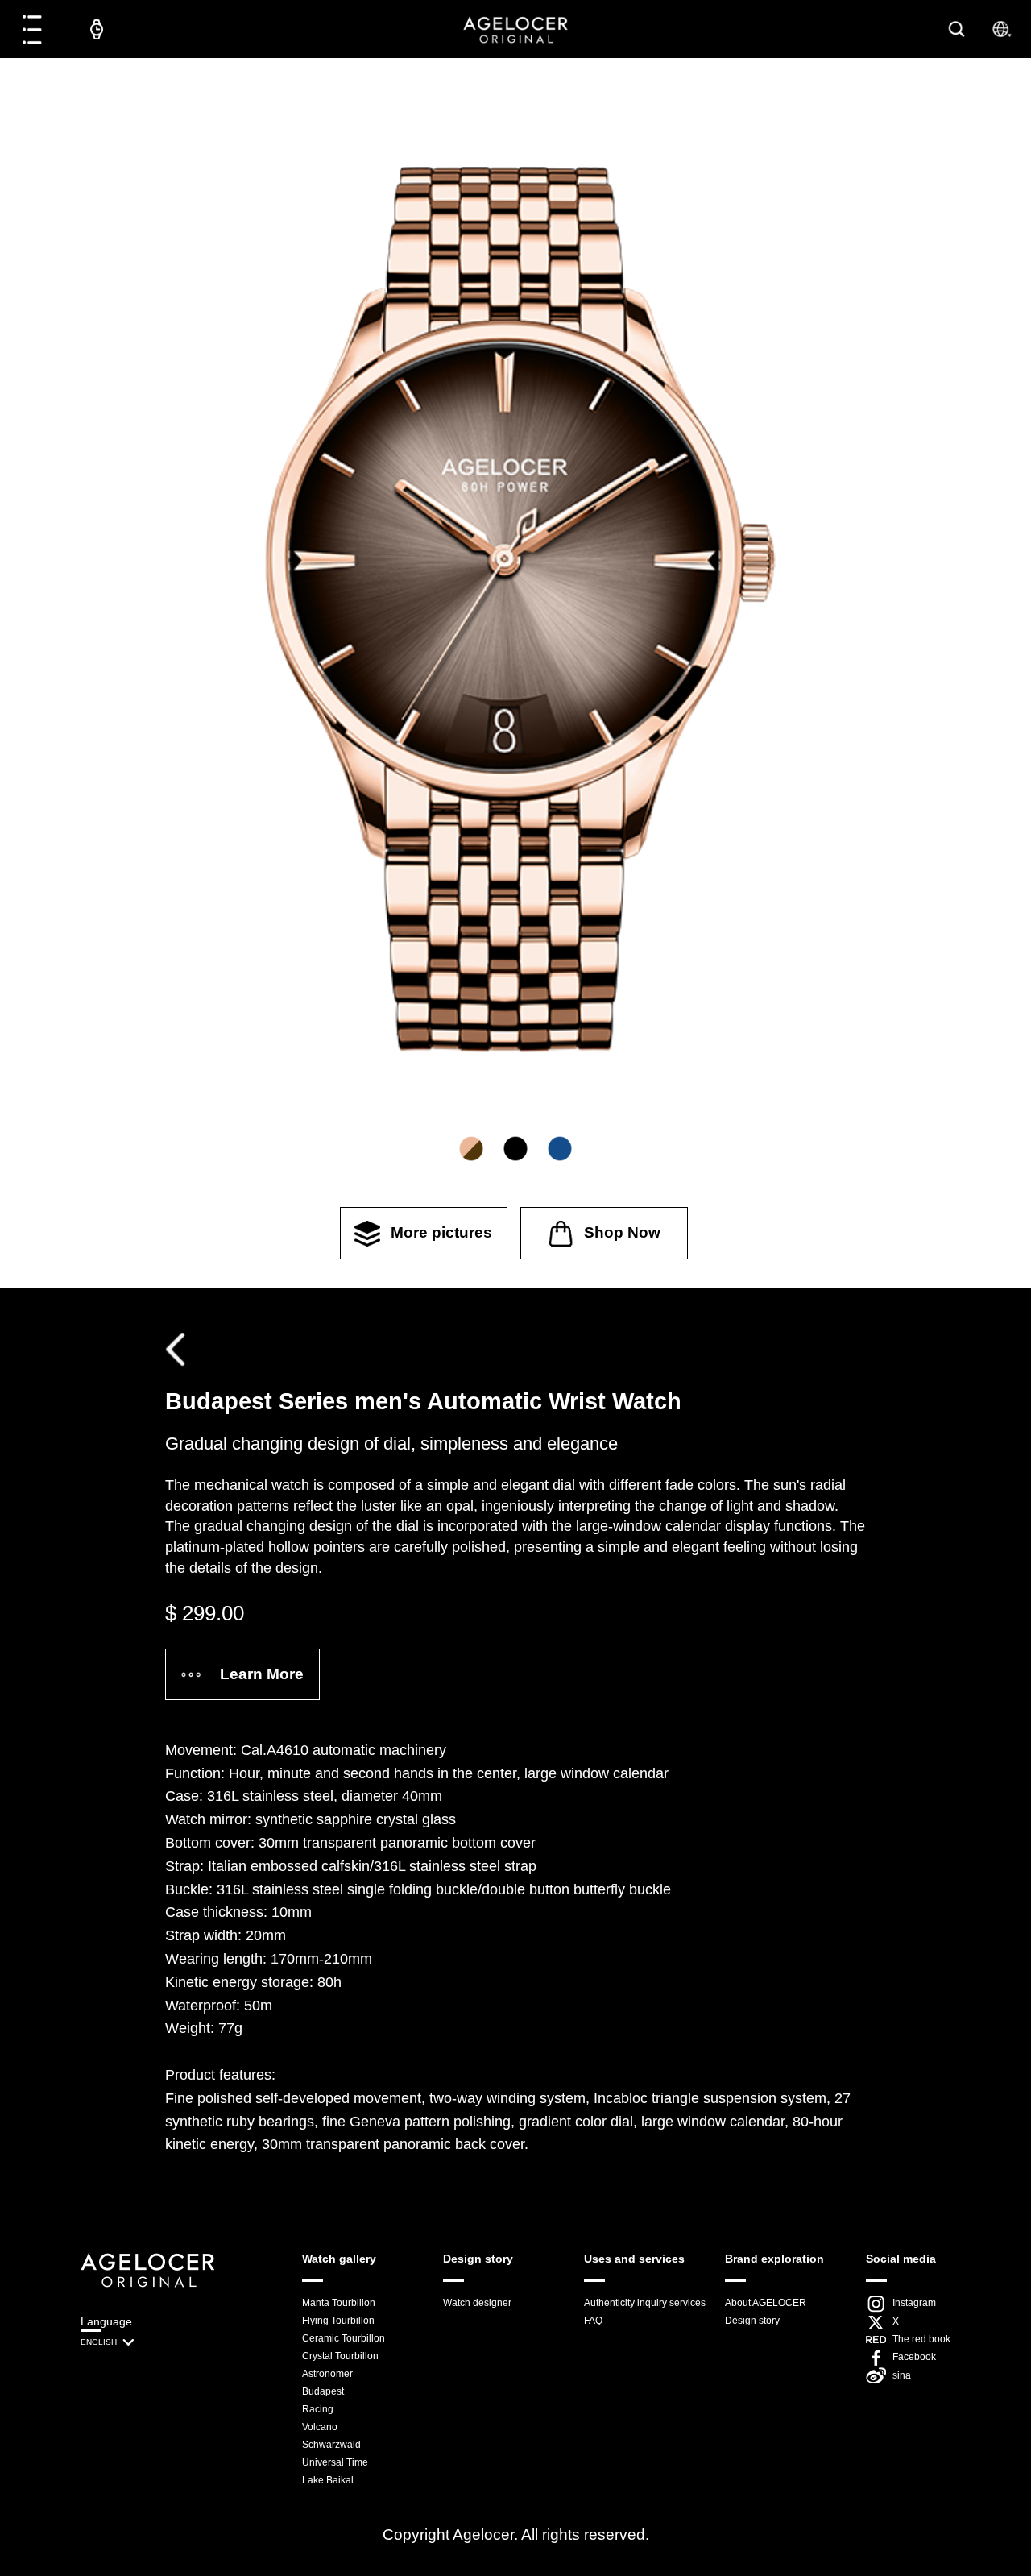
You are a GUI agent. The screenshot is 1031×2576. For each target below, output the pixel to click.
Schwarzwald (331, 2445)
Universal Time (335, 2462)
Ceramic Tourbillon (344, 2338)
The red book (921, 2339)
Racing (318, 2409)
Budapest (323, 2391)
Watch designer (477, 2303)
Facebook (914, 2357)
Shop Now (622, 1232)
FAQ (593, 2321)
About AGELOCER (766, 2303)
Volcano (320, 2427)
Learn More (262, 1674)
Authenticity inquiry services (645, 2303)
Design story (752, 2321)
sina (902, 2375)
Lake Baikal (328, 2480)
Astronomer (327, 2374)
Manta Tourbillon (339, 2303)
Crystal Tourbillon (340, 2356)
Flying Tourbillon (338, 2321)
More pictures (441, 1232)
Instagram (914, 2303)
